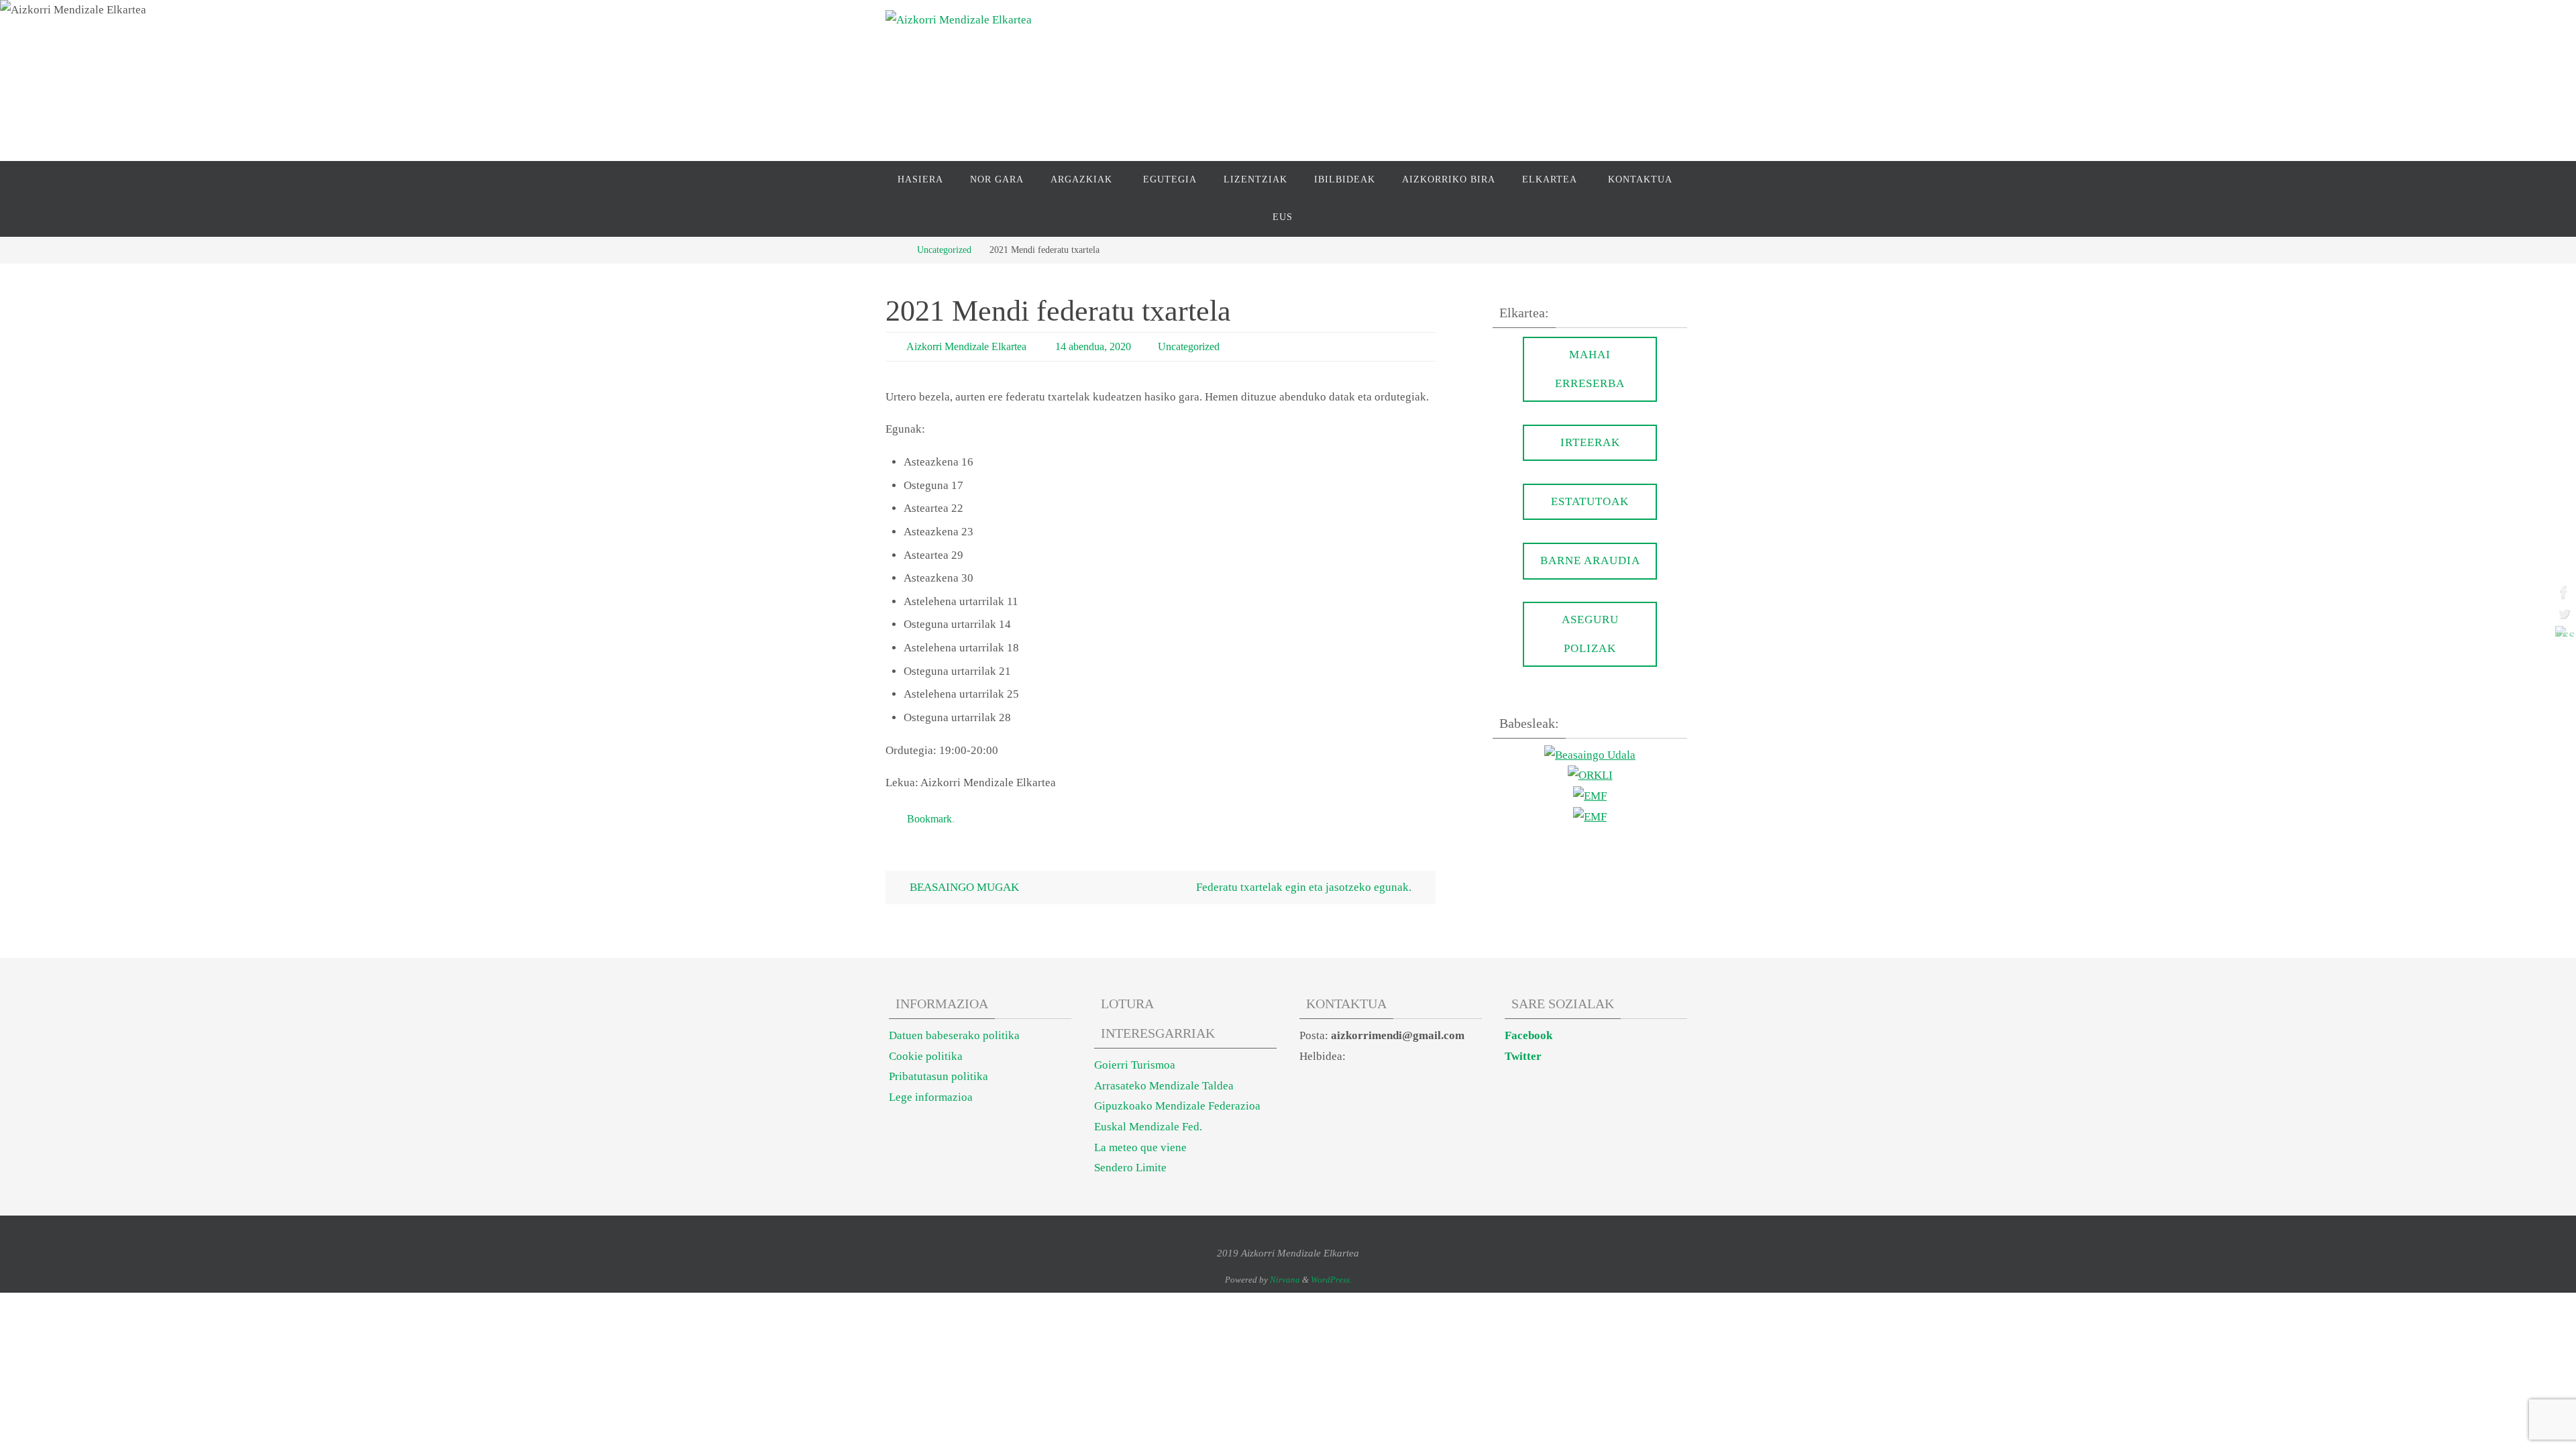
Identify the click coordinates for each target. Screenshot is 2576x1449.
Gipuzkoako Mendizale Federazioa (1177, 1106)
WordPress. (1331, 1280)
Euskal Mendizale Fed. (1148, 1127)
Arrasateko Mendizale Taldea (1164, 1086)
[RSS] (2562, 631)
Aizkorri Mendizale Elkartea (966, 346)
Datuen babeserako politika (954, 1035)
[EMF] (1590, 796)
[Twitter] (2562, 613)
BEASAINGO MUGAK (963, 887)
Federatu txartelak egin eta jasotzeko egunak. (1305, 887)
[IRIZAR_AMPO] (1590, 817)
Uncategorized (944, 250)
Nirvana (1285, 1280)
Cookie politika (926, 1056)
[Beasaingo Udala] (1590, 755)
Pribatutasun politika (938, 1076)
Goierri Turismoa (1135, 1065)
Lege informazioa (931, 1097)
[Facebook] (2562, 592)
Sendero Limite (1130, 1168)
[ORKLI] (1590, 775)
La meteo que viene (1140, 1147)
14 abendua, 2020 (1093, 346)
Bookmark (929, 819)
